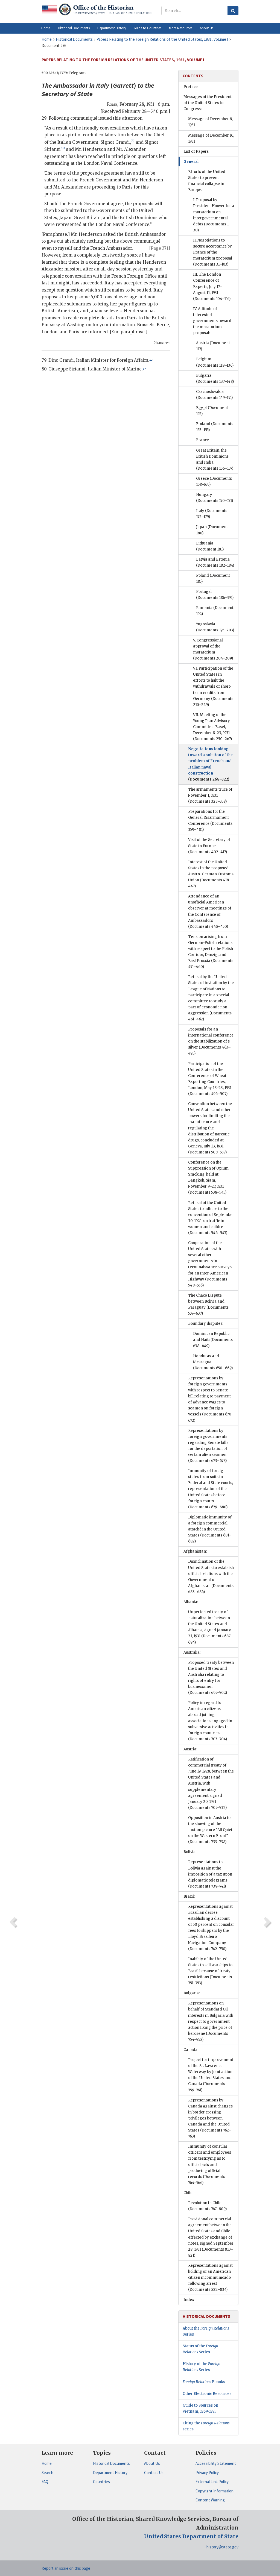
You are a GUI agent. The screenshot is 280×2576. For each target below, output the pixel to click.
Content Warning (210, 2500)
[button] (74, 28)
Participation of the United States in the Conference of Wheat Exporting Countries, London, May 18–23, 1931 (210, 1079)
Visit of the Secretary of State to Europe (209, 846)
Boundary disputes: (206, 1324)
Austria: (190, 1749)
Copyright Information (215, 2491)
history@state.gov (222, 2547)
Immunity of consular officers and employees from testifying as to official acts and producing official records (210, 2165)
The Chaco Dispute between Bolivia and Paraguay (208, 1304)
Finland (215, 427)
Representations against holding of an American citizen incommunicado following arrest (210, 2278)
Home (47, 2463)
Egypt (212, 411)
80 (63, 148)
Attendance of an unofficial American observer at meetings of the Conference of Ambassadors (210, 911)
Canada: (191, 2050)
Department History (110, 2473)
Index (189, 2300)
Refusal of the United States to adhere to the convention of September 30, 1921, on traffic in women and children (211, 1218)
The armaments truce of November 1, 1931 (210, 795)
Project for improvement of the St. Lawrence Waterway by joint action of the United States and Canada (211, 2075)
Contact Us (154, 2473)
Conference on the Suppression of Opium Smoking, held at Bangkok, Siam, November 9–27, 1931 (208, 1177)
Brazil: (189, 1896)
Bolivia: (190, 1852)
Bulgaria (215, 379)
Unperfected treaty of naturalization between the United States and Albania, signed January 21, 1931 (211, 1627)
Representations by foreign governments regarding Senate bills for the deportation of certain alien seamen (208, 1446)
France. (203, 440)
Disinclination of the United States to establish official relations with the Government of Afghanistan (211, 1576)
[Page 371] (160, 248)
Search (47, 2473)
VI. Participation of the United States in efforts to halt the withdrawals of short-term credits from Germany (213, 687)
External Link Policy (212, 2482)
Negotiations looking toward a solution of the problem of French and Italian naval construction (210, 764)
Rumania (215, 611)
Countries (101, 2482)
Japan (212, 530)
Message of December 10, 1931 (211, 138)
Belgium (215, 362)
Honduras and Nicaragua (213, 1362)
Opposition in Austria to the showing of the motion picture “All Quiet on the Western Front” (210, 1830)
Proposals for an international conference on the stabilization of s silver (211, 1041)
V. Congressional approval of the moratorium (213, 649)
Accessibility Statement (216, 2463)
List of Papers (196, 151)
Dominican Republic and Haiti (213, 1340)
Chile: (188, 2193)
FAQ (45, 2482)
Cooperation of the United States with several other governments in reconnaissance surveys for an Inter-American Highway (210, 1264)
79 (133, 141)
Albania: (191, 1602)
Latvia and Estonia (215, 562)
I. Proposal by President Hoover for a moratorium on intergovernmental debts (214, 215)
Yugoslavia (215, 627)
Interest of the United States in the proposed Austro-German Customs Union (211, 874)
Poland (213, 579)
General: (192, 162)
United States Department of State (191, 2536)
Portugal (215, 595)
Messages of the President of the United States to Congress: (208, 103)
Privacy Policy (207, 2473)
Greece (214, 482)
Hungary (215, 498)
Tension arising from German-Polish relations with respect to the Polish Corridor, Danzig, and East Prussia (211, 952)
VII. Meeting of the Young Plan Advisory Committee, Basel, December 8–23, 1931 (212, 727)
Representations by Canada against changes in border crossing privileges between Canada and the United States (210, 2118)
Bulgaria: (192, 1993)
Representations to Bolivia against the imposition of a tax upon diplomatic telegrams (210, 1874)
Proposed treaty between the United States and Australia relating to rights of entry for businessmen (211, 1678)
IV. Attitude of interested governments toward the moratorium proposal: (212, 321)
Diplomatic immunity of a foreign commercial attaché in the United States (210, 1529)
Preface (191, 87)
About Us (152, 2463)
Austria (213, 346)
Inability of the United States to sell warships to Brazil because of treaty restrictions (210, 1971)
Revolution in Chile (207, 2206)
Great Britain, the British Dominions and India (215, 459)
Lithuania (210, 546)
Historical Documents (111, 2463)
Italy (212, 514)
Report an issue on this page (66, 2568)
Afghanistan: (195, 1551)
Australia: (192, 1652)
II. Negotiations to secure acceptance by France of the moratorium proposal (213, 252)
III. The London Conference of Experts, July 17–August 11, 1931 (212, 286)
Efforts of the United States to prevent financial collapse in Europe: (207, 181)
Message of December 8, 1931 (210, 122)
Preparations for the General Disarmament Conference (210, 821)
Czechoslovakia (214, 395)
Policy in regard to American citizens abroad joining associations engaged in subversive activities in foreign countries (210, 1721)
